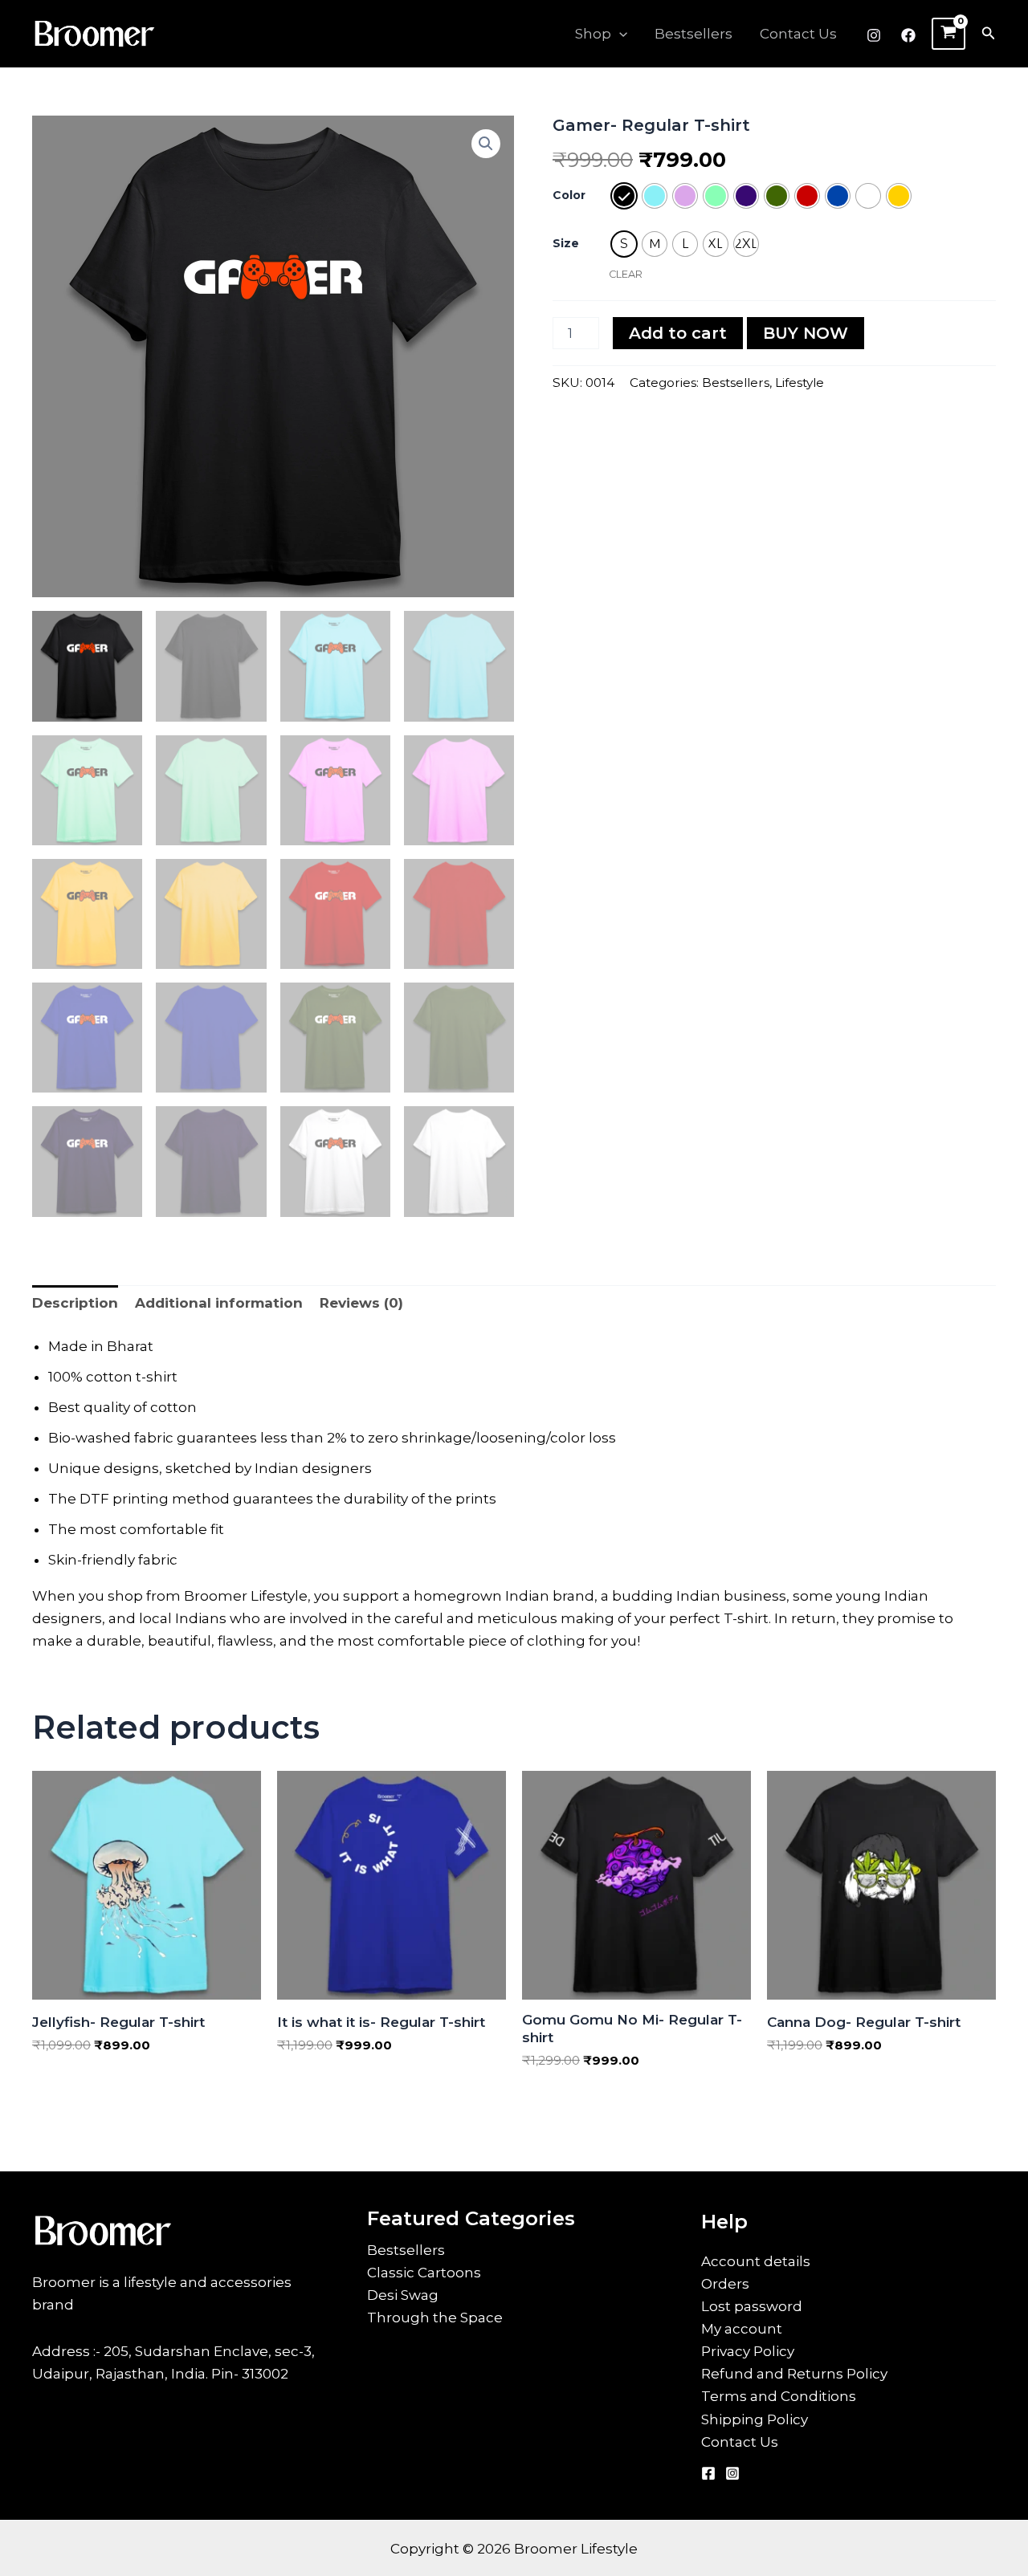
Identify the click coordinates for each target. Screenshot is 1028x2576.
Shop (593, 34)
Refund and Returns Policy (794, 2374)
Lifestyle (800, 383)
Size (566, 243)
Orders (725, 2284)
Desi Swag (403, 2295)
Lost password (752, 2306)
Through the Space (435, 2318)
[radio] (624, 196)
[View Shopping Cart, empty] (948, 34)
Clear (626, 274)
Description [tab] (75, 1303)
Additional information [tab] (219, 1303)
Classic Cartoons (424, 2273)
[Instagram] (874, 35)
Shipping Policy (755, 2419)
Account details (756, 2261)
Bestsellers (693, 34)
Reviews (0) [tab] (361, 1303)
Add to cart (678, 333)
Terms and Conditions (779, 2396)
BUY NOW (806, 333)
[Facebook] (908, 35)
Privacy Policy (748, 2351)
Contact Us (798, 34)
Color (569, 195)
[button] (619, 34)
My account (742, 2329)
